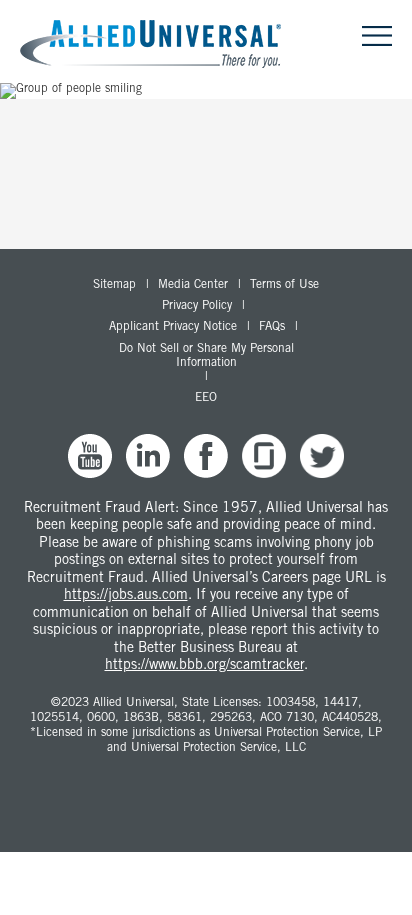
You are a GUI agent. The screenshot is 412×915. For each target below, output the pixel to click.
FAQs (272, 327)
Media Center (193, 285)
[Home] (158, 45)
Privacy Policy (197, 306)
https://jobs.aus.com (126, 596)
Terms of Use (284, 285)
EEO (206, 398)
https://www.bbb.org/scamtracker (204, 666)
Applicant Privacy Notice (173, 327)
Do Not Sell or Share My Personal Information (206, 356)
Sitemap (114, 285)
